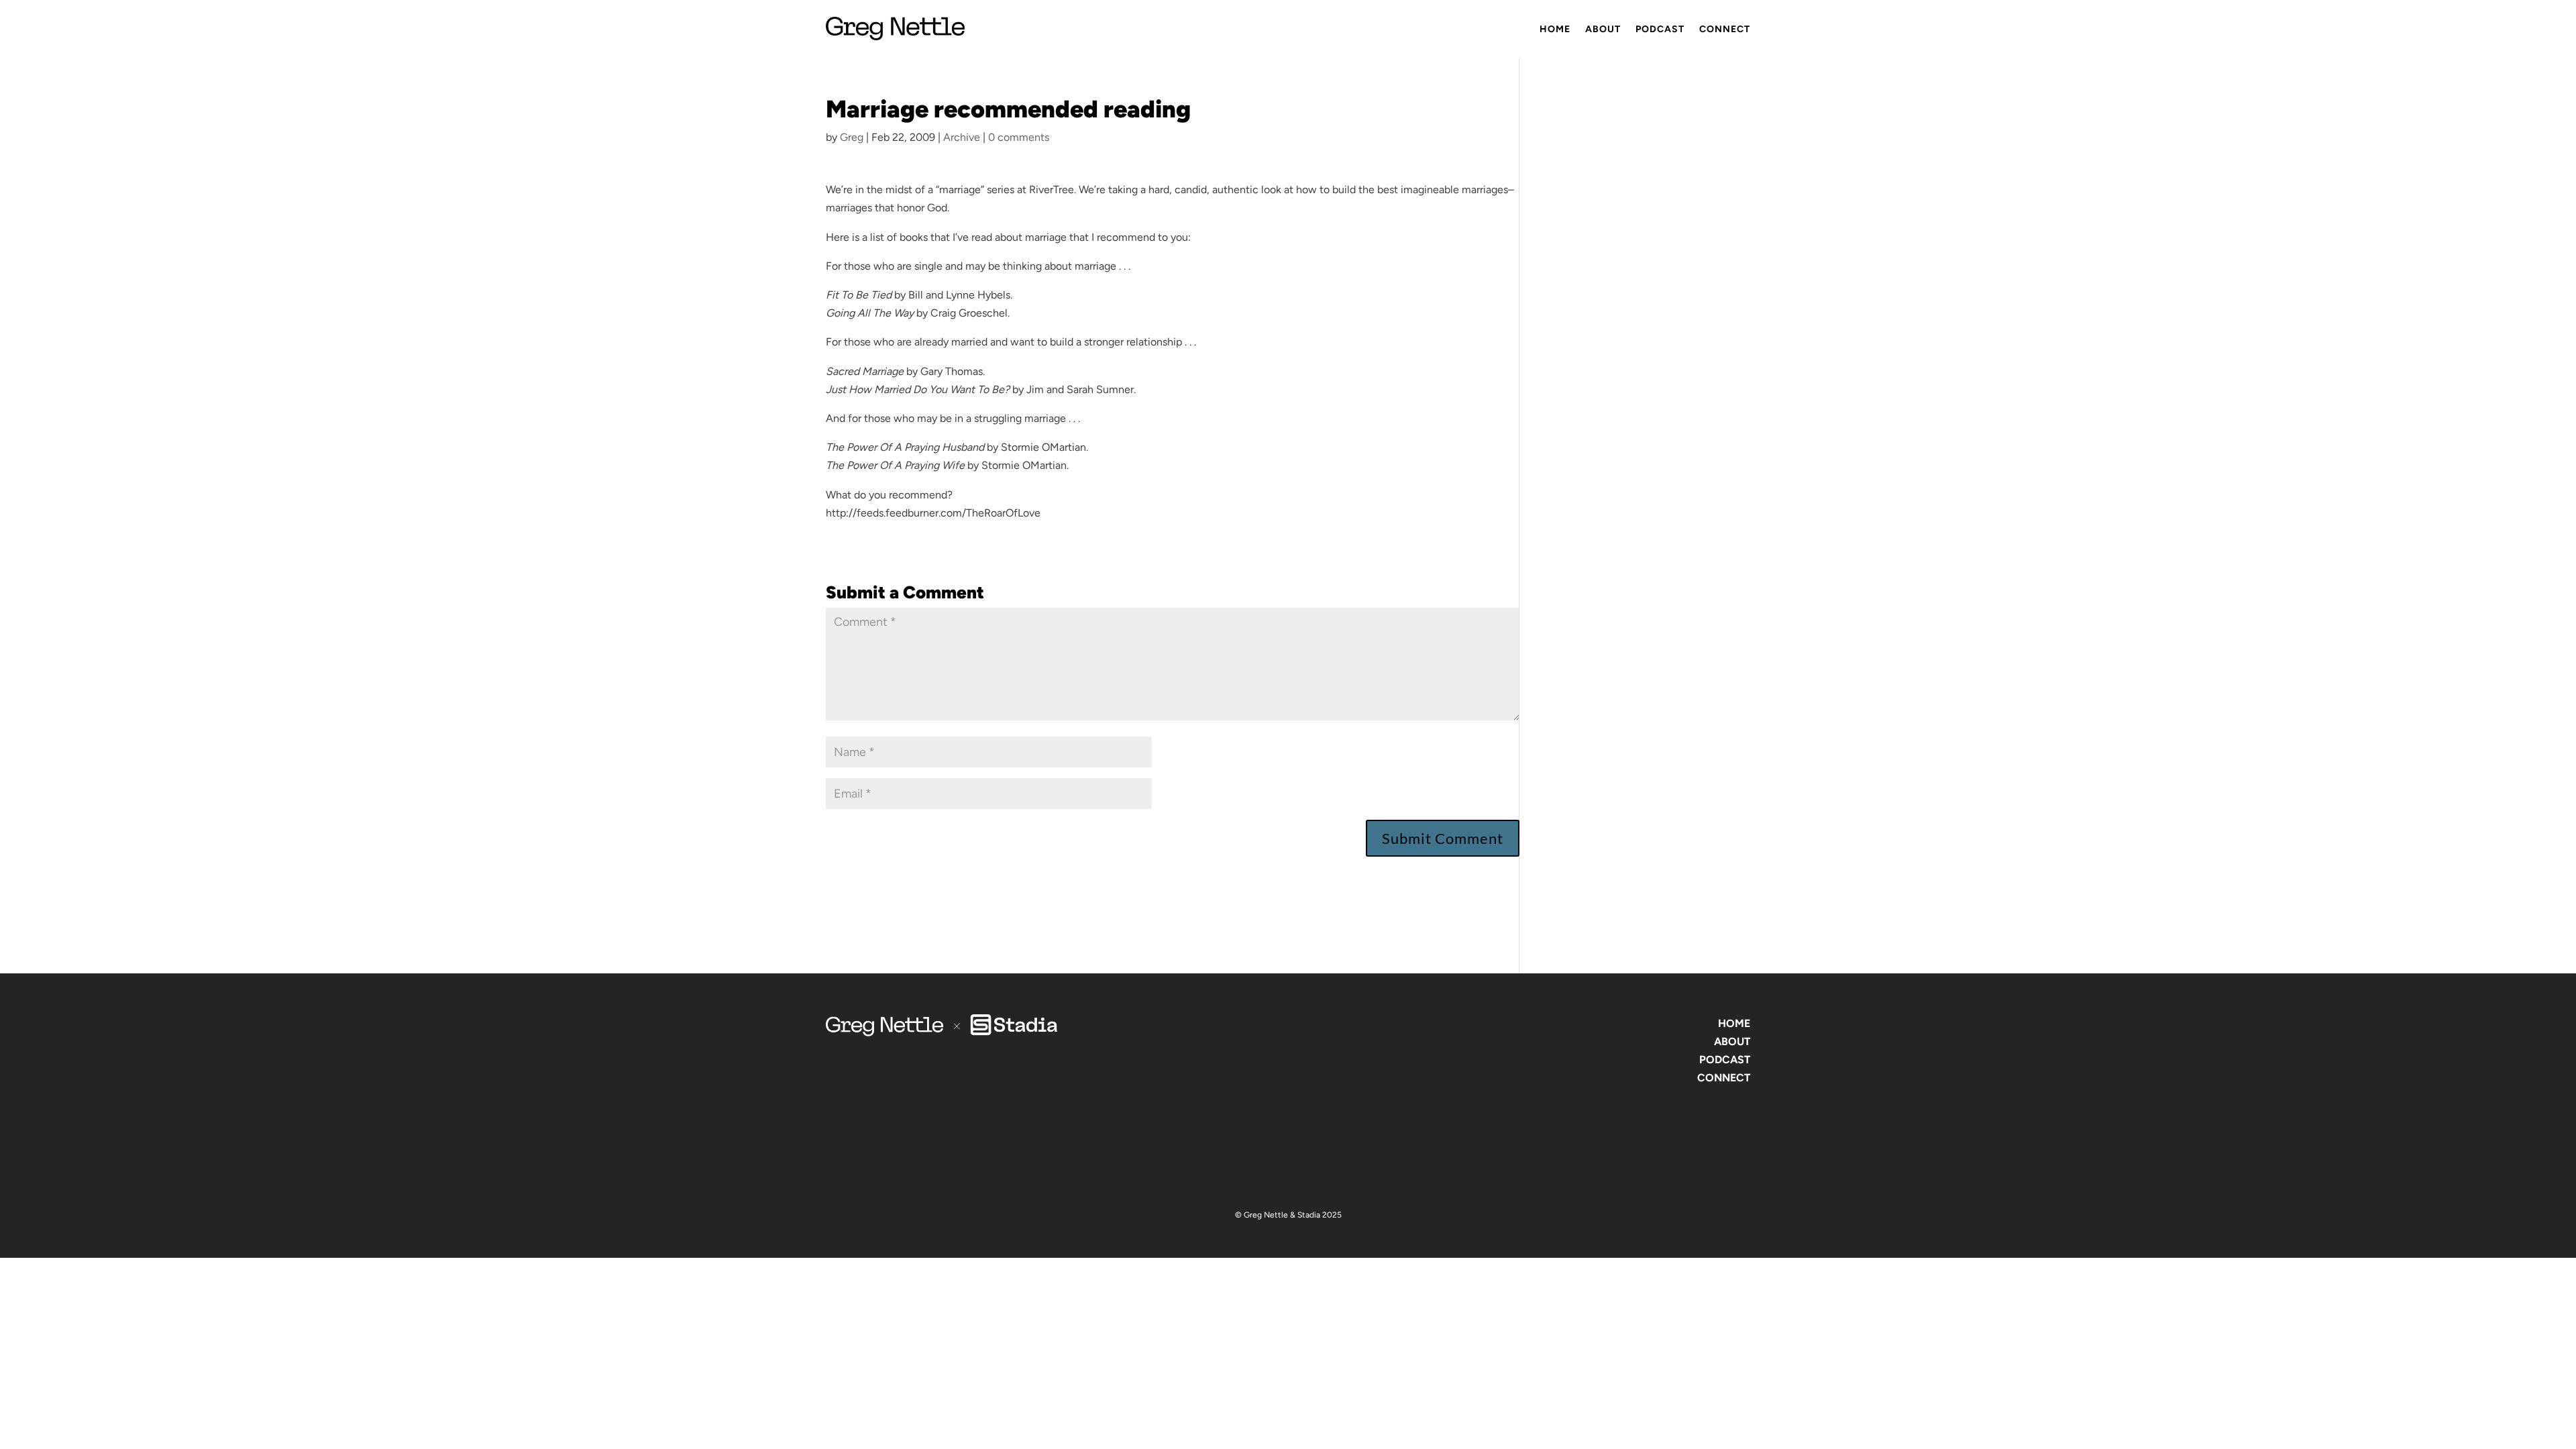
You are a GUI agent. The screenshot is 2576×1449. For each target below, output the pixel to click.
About (1603, 29)
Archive (962, 137)
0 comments (1019, 137)
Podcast (1660, 29)
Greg (852, 137)
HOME (1734, 1023)
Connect (1725, 29)
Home (1555, 29)
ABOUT (1732, 1041)
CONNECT (1724, 1078)
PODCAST (1725, 1060)
